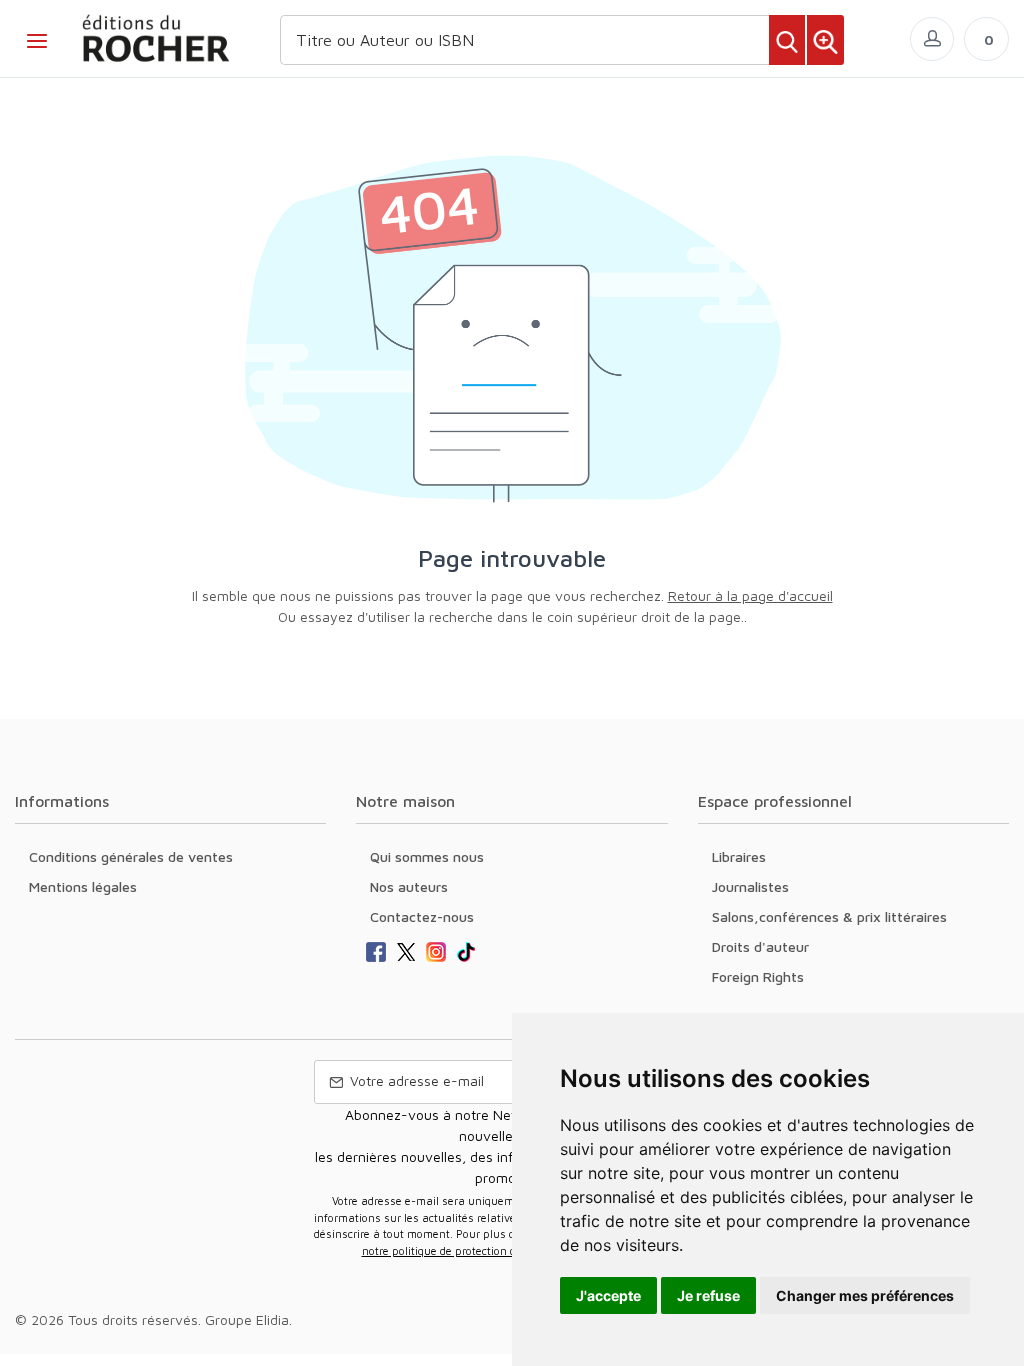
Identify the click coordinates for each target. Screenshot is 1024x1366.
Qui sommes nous (427, 856)
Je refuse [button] (708, 1295)
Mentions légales (83, 886)
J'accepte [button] (608, 1295)
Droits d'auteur (760, 946)
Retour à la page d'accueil (750, 595)
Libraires (739, 856)
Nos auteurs (409, 886)
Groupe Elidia (247, 1319)
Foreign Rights (758, 976)
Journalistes (750, 886)
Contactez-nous (422, 916)
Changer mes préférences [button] (865, 1295)
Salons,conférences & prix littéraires (829, 916)
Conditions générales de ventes (131, 856)
